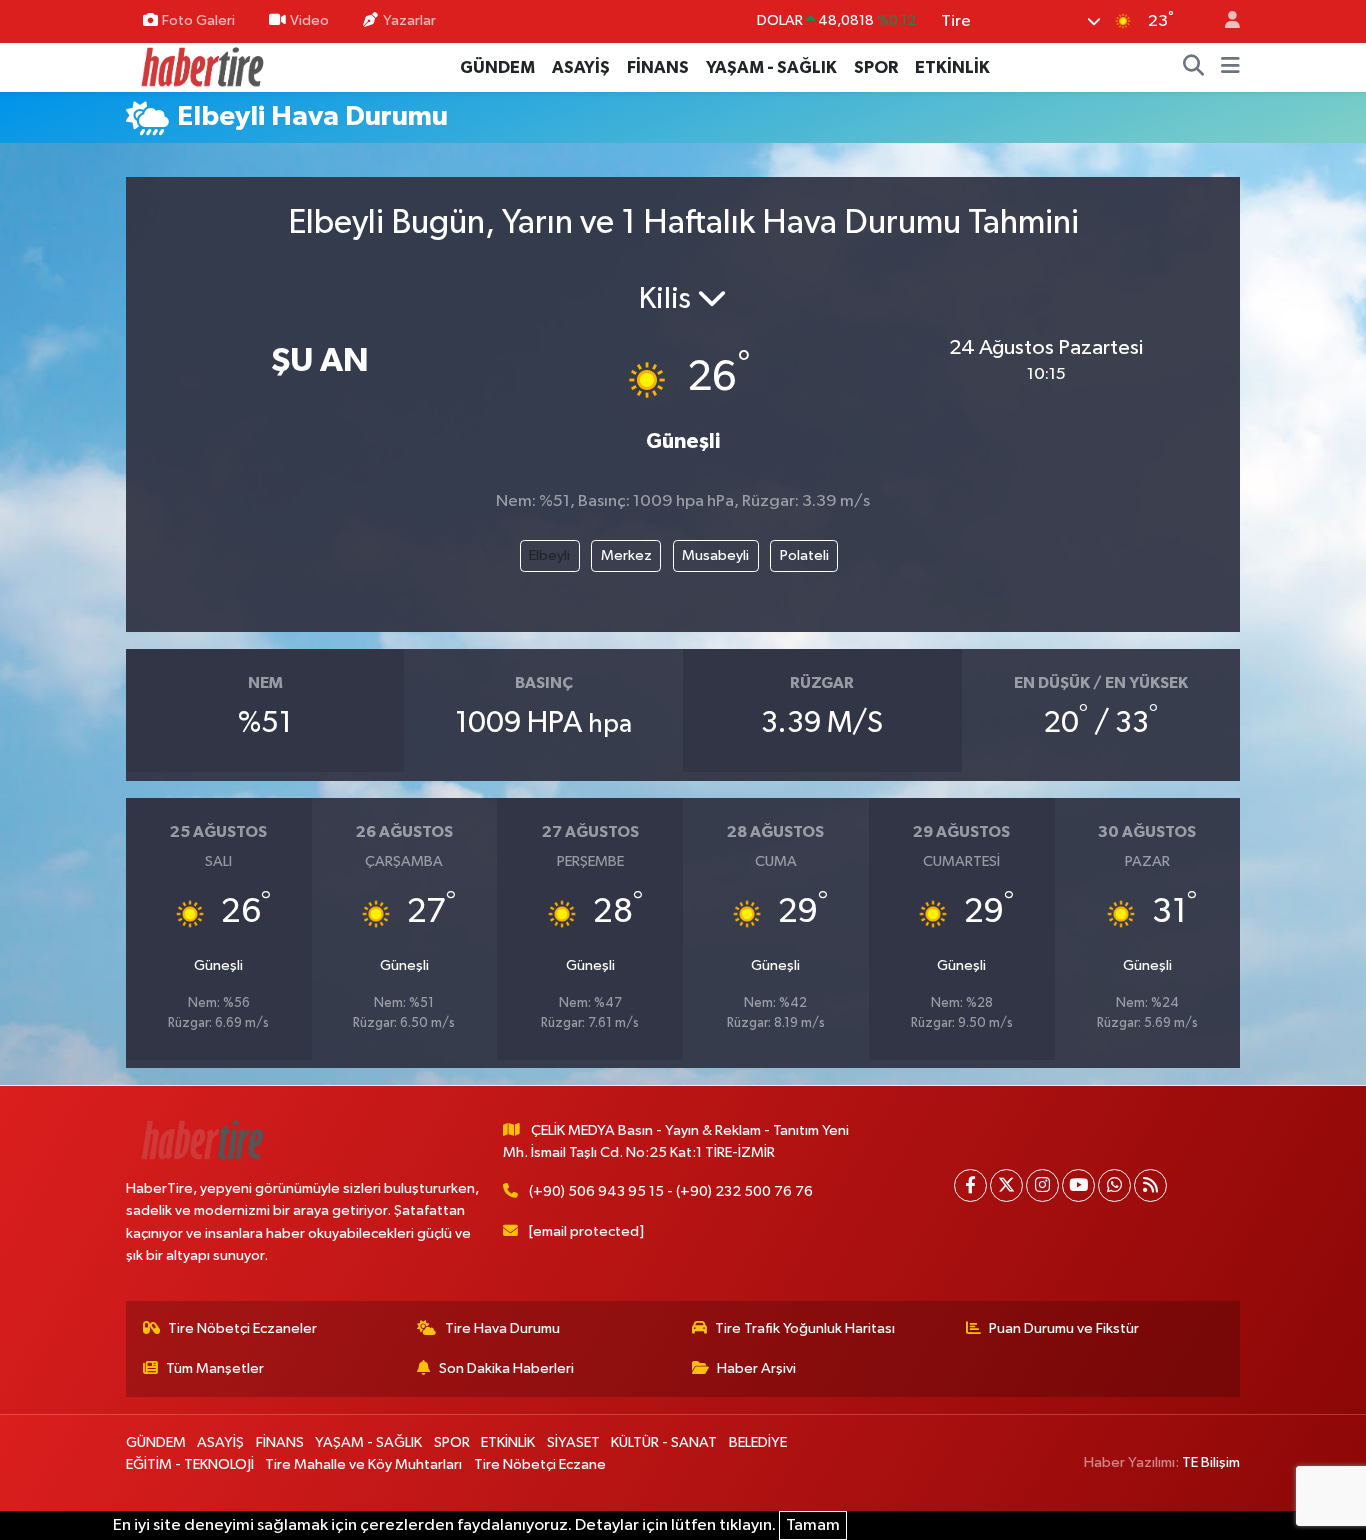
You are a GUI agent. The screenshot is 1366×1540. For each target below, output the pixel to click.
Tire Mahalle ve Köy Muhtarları (363, 1464)
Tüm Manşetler (215, 1368)
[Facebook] (970, 1185)
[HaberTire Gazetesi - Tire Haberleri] (201, 66)
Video (309, 20)
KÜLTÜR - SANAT (664, 1442)
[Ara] (1194, 68)
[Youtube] (1078, 1185)
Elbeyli (549, 555)
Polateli (804, 555)
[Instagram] (1042, 1185)
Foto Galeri (198, 20)
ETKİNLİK (952, 67)
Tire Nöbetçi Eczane (540, 1464)
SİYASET (573, 1442)
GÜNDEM (497, 67)
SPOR (876, 67)
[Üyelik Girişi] (1224, 21)
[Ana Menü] (1230, 68)
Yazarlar (409, 20)
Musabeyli (715, 555)
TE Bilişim (1211, 1462)
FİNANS (658, 67)
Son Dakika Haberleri (506, 1368)
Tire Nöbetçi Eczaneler (242, 1328)
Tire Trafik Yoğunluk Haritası (805, 1328)
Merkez (626, 555)
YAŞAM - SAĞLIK (771, 67)
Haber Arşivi (756, 1368)
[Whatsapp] (1114, 1185)
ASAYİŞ (581, 67)
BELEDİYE (758, 1442)
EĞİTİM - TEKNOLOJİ (190, 1464)
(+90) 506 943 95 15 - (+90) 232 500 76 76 (671, 1191)
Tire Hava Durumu (502, 1328)
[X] (1006, 1185)
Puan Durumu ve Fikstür (1064, 1328)
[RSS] (1150, 1185)
